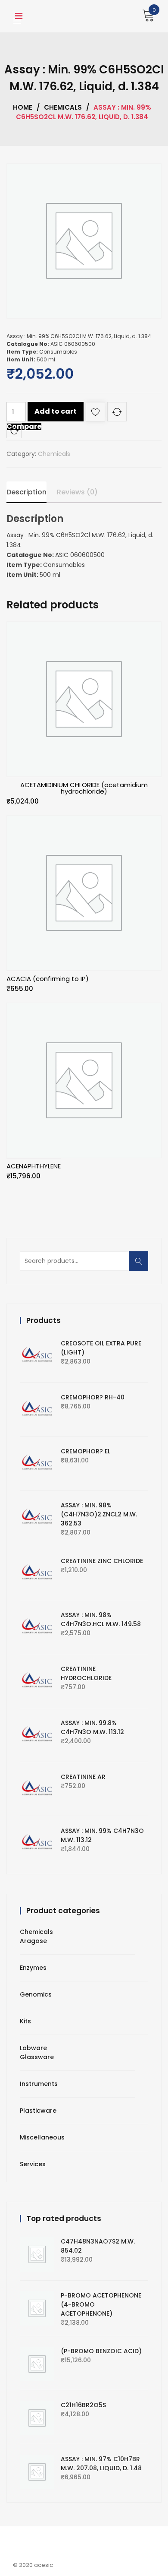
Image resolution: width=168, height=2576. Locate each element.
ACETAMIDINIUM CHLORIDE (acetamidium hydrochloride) (84, 788)
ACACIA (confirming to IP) (48, 979)
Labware (33, 2048)
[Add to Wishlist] (95, 413)
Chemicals (63, 107)
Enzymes (33, 1968)
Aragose (33, 1941)
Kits (25, 2021)
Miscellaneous (42, 2137)
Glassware (37, 2057)
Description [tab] (26, 492)
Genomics (36, 1994)
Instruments (39, 2084)
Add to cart (56, 411)
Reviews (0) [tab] (77, 492)
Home (23, 107)
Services (33, 2164)
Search (141, 1266)
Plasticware (38, 2111)
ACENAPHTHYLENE (34, 1166)
